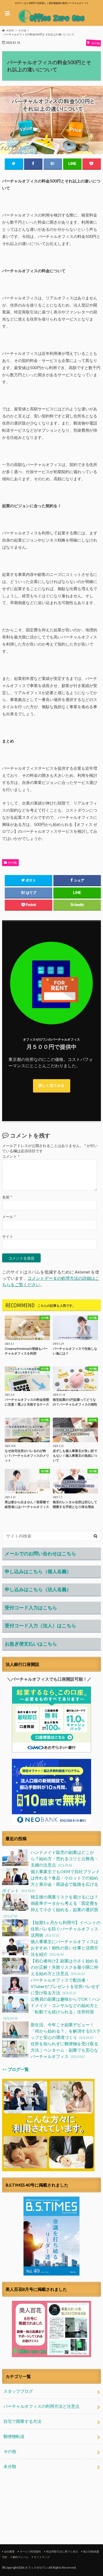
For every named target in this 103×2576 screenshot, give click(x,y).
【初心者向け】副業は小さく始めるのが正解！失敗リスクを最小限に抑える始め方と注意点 (64, 1967)
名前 (7, 1197)
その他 (12, 862)
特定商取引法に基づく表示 (62, 2551)
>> (15, 2069)
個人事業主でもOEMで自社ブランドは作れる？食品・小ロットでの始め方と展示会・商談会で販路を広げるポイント (51, 1881)
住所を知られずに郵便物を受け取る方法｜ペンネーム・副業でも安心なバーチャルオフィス (64, 2050)
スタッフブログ (18, 2391)
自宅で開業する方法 (22, 2421)
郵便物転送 (14, 2436)
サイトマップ (42, 2557)
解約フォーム (21, 2557)
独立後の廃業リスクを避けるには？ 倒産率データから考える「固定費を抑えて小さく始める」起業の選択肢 (51, 1906)
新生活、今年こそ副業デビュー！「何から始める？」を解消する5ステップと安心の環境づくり (66, 2031)
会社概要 (9, 2551)
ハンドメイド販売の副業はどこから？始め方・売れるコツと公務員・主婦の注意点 (64, 1858)
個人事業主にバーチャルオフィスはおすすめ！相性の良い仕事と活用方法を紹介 (64, 1948)
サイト (8, 1237)
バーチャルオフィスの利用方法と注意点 (41, 2406)
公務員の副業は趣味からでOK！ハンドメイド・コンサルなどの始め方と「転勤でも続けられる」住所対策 (52, 2008)
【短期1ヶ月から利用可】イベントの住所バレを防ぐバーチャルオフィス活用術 (66, 1929)
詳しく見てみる (51, 1085)
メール (9, 1217)
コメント (11, 1157)
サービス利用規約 (30, 2551)
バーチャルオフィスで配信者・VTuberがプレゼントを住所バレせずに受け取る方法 (65, 1986)
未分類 (10, 2466)
